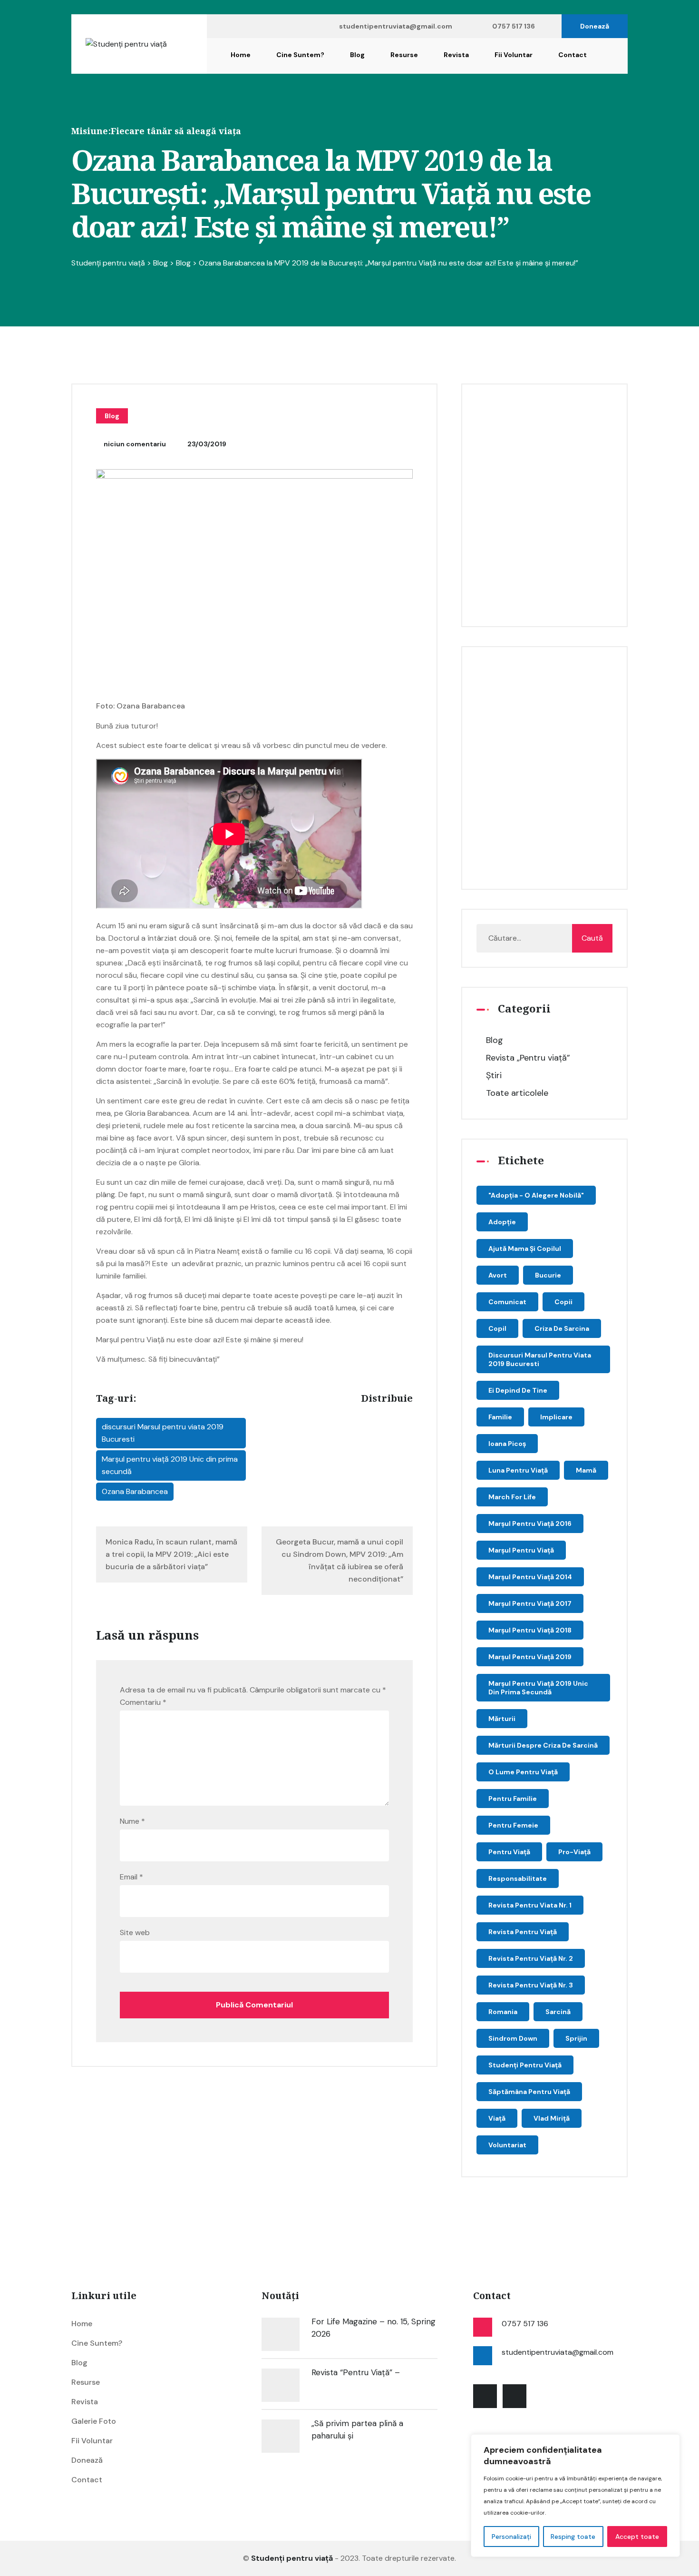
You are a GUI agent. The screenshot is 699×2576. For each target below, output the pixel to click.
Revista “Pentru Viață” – (356, 2372)
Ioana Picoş (507, 1444)
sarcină (558, 2012)
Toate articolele (517, 1093)
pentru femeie (513, 1825)
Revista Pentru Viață (523, 1932)
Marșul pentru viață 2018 (530, 1630)
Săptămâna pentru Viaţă (529, 2092)
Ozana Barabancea (135, 1491)
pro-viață (574, 1852)
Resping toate (573, 2537)
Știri (494, 1075)
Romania (503, 2012)
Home (241, 55)
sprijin (576, 2038)
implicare (556, 1417)
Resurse (404, 55)
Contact (573, 55)
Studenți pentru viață (525, 2065)
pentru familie (513, 1799)
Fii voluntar (514, 55)
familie (500, 1417)
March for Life (512, 1497)
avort (498, 1275)
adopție (502, 1222)
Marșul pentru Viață (521, 1550)
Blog (357, 55)
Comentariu (143, 1702)
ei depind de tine (518, 1390)
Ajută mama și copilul (525, 1249)
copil (497, 1328)
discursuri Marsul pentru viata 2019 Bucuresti (163, 1433)
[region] (575, 2496)
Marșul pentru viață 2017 (530, 1603)
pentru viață (509, 1852)
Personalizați (511, 2537)
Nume (132, 1821)
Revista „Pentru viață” (528, 1058)
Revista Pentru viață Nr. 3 (531, 1985)
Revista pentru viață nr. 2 (531, 1958)
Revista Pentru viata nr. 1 (530, 1905)
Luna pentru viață (518, 1470)
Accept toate (637, 2537)
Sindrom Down (513, 2038)
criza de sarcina (562, 1328)
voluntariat (507, 2145)
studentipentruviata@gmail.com (396, 26)
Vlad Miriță (552, 2118)
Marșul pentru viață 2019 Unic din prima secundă (170, 1465)
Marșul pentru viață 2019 (530, 1657)
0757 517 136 (514, 26)
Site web (135, 1932)
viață (497, 2118)
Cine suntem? (300, 55)
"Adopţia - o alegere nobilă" (536, 1195)
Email (131, 1877)
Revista (456, 55)
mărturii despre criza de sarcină (543, 1745)
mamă (586, 1470)
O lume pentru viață (523, 1772)
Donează (595, 26)
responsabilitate (518, 1878)
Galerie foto (94, 2421)
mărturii (502, 1719)
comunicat (507, 1302)
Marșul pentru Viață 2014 (530, 1577)
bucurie (548, 1275)
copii (563, 1302)
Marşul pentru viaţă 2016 (530, 1524)
